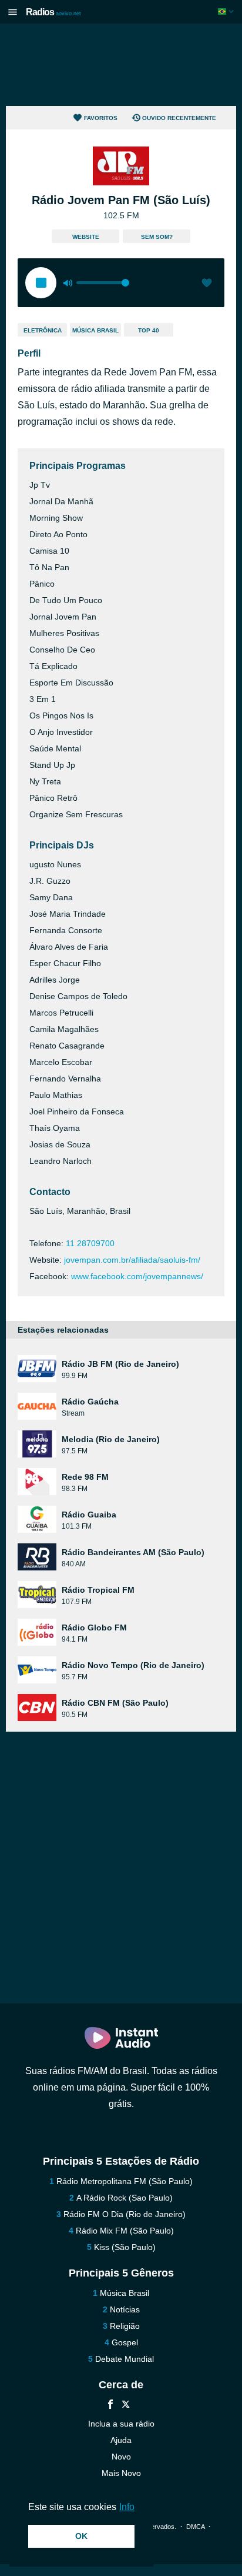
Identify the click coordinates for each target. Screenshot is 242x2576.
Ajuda (121, 2440)
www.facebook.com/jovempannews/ (137, 1276)
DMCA (195, 2527)
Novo (121, 2457)
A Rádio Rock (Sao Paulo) (125, 2198)
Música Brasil (95, 330)
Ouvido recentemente (179, 118)
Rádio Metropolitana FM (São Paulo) (125, 2181)
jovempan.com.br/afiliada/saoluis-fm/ (132, 1260)
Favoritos (101, 118)
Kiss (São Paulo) (125, 2247)
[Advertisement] (121, 65)
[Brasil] (227, 11)
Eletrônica (43, 330)
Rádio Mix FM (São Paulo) (125, 2231)
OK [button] (81, 2536)
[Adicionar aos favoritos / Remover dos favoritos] (207, 284)
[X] (126, 2406)
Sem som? (157, 237)
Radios (53, 12)
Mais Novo (121, 2473)
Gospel (125, 2342)
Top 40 (149, 330)
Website (86, 237)
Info (127, 2507)
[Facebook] (110, 2406)
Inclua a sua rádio (121, 2424)
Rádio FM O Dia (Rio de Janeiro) (125, 2214)
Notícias (125, 2309)
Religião (125, 2326)
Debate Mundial (125, 2359)
